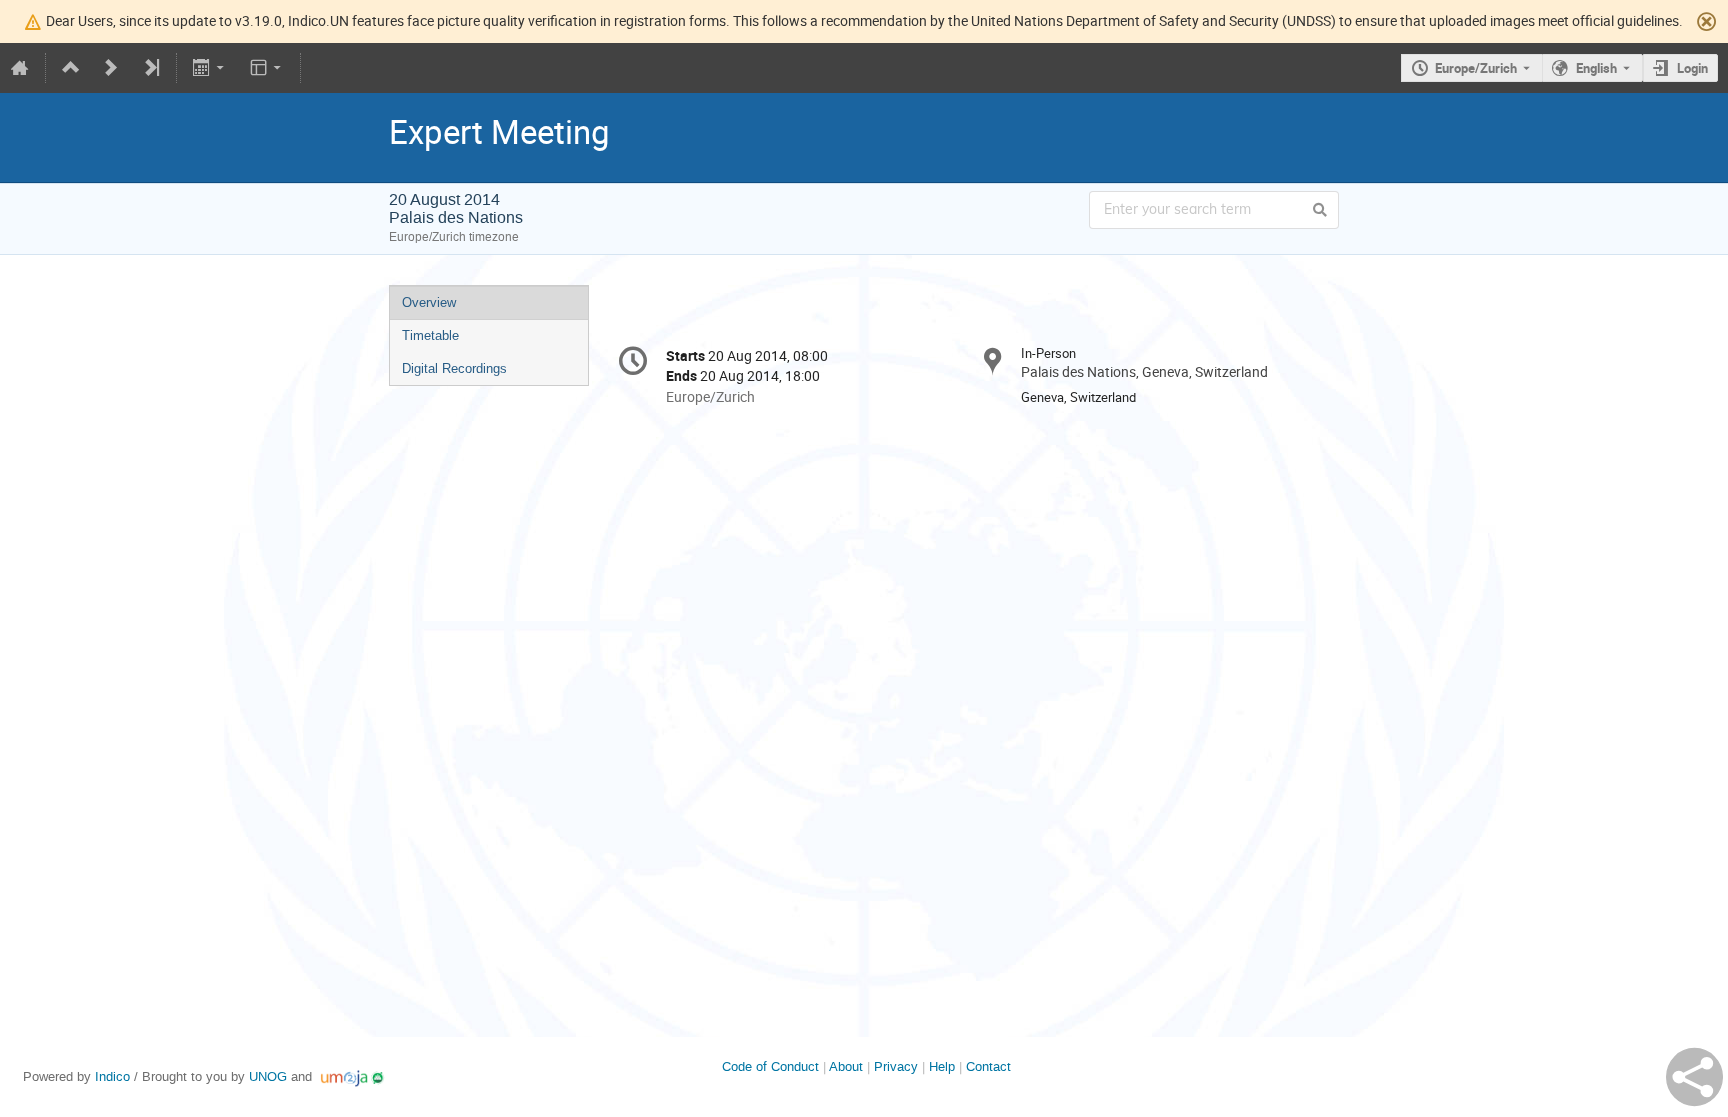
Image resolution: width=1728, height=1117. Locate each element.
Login (1692, 68)
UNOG (268, 1076)
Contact (988, 1066)
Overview (429, 302)
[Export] (210, 68)
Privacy (896, 1066)
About (846, 1066)
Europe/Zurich (1476, 68)
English (1596, 68)
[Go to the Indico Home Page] (20, 68)
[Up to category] (71, 68)
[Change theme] (266, 68)
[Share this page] (1694, 1077)
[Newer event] (111, 68)
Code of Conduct (770, 1066)
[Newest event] (151, 68)
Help (942, 1066)
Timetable (430, 335)
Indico (112, 1076)
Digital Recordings (454, 368)
